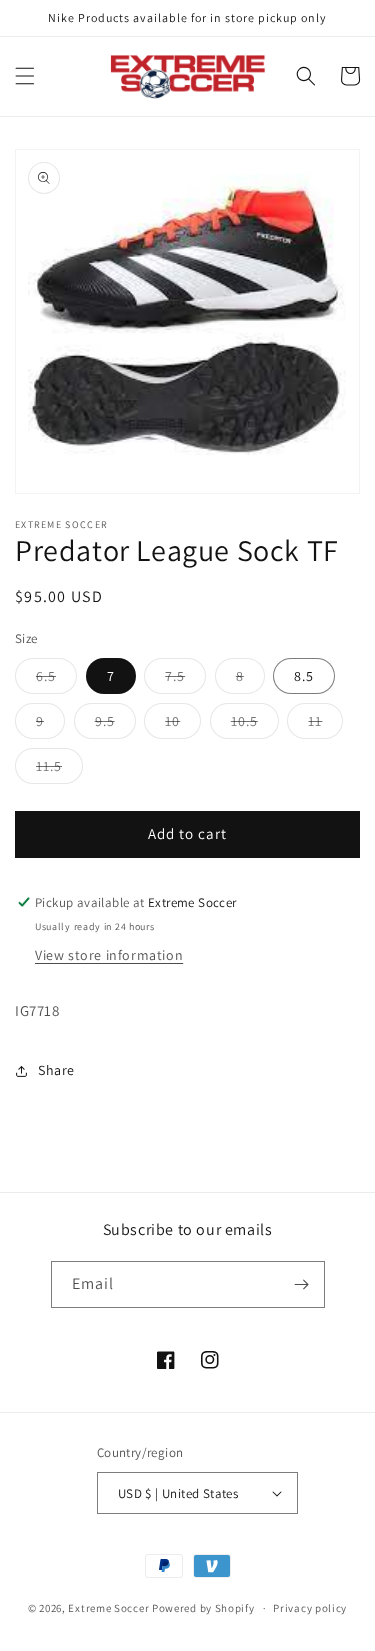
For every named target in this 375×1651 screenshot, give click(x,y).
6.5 (56, 680)
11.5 (59, 770)
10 (183, 725)
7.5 (185, 680)
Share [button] (56, 1070)
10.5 (255, 725)
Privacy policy (310, 1608)
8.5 (304, 676)
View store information (109, 955)
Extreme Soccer (108, 1608)
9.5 (115, 725)
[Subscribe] (302, 1284)
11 (325, 725)
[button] (25, 76)
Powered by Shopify (203, 1608)
